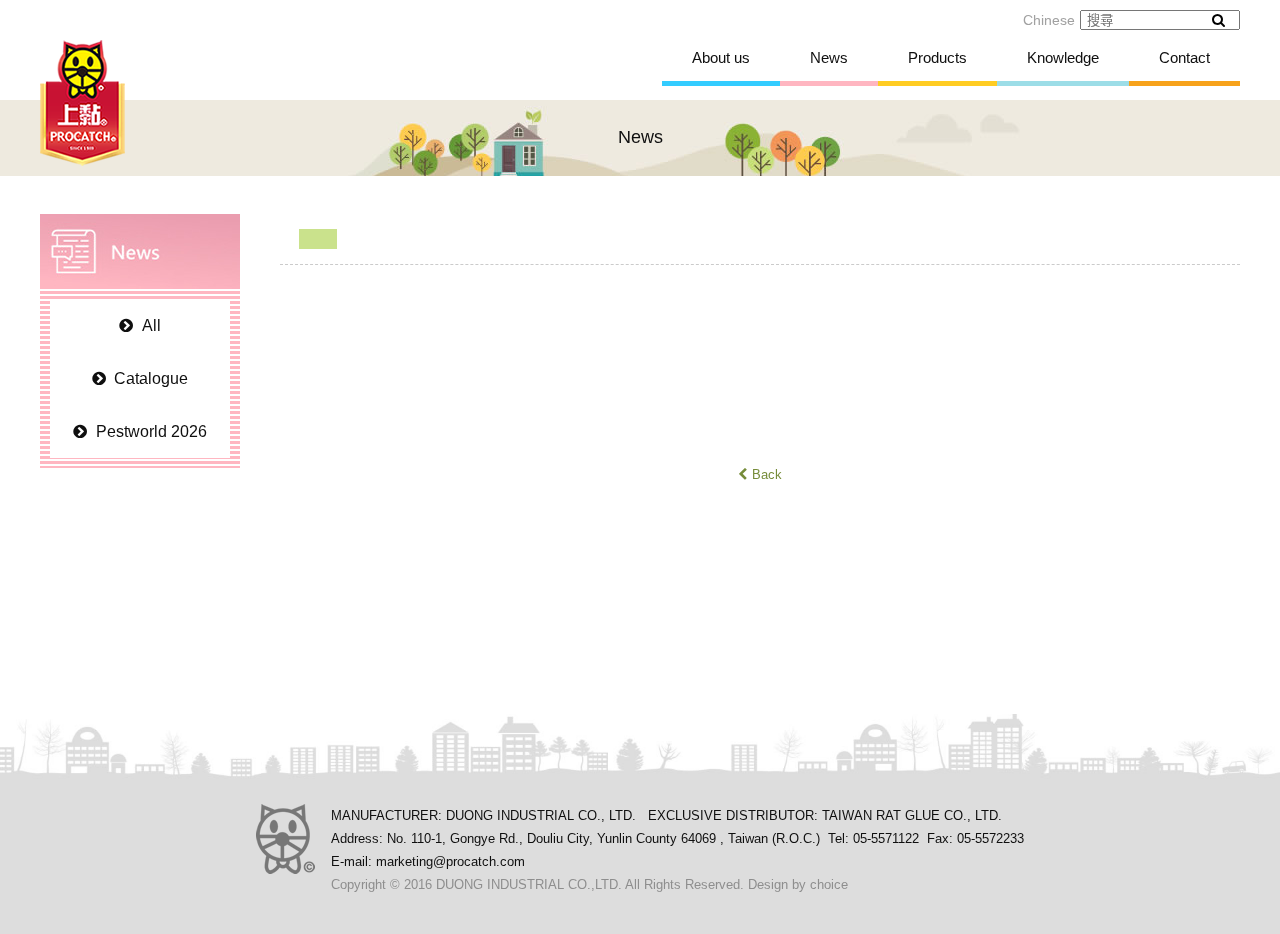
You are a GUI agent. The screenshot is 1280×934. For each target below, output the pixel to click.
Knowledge (1063, 57)
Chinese (1049, 20)
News (829, 57)
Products (937, 57)
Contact (1184, 57)
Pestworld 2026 (151, 431)
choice (829, 884)
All (151, 325)
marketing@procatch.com (450, 861)
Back (767, 474)
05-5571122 (886, 838)
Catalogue (151, 378)
